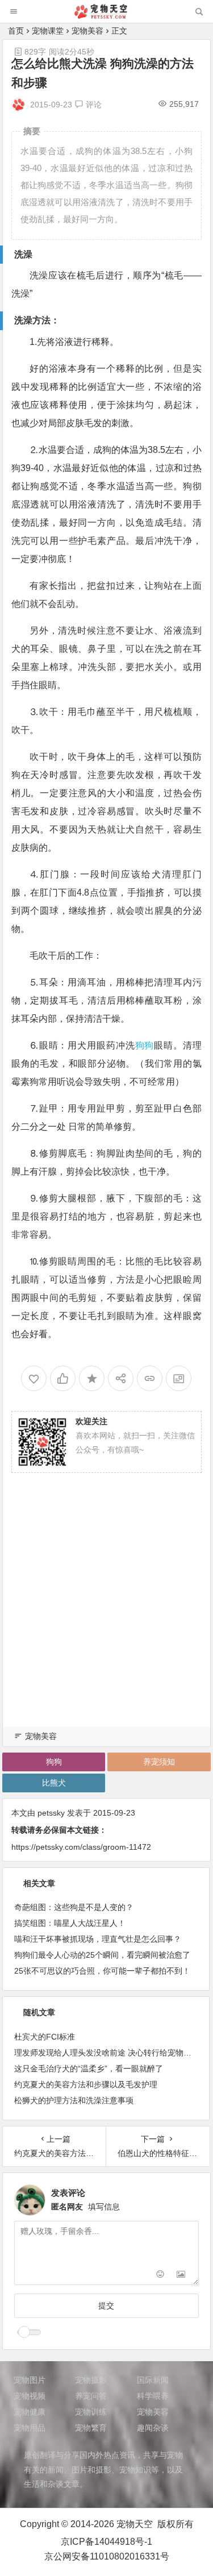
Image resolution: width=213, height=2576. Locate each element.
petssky (51, 1813)
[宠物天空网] (106, 16)
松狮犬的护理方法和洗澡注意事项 (74, 2100)
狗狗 (145, 1045)
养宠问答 (91, 2396)
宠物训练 (91, 2412)
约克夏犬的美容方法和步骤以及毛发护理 (86, 2084)
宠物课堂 (48, 31)
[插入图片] (181, 2275)
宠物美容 (87, 31)
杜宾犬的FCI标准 (45, 2037)
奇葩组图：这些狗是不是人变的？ (74, 1907)
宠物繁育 (91, 2428)
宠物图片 (30, 2380)
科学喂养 (153, 2396)
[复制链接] (150, 1378)
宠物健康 (30, 2412)
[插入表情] (160, 2275)
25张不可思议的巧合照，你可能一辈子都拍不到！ (102, 1971)
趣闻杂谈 (153, 2428)
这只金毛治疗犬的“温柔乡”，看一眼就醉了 (89, 2069)
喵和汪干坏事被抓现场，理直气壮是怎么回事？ (98, 1939)
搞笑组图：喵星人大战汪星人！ (70, 1923)
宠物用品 (30, 2428)
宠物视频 (30, 2396)
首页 (16, 31)
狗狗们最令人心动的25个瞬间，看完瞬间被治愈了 (102, 1955)
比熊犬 (54, 1783)
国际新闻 (153, 2380)
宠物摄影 (91, 2380)
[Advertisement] (106, 1614)
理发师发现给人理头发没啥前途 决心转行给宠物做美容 (111, 2053)
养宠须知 (159, 1762)
